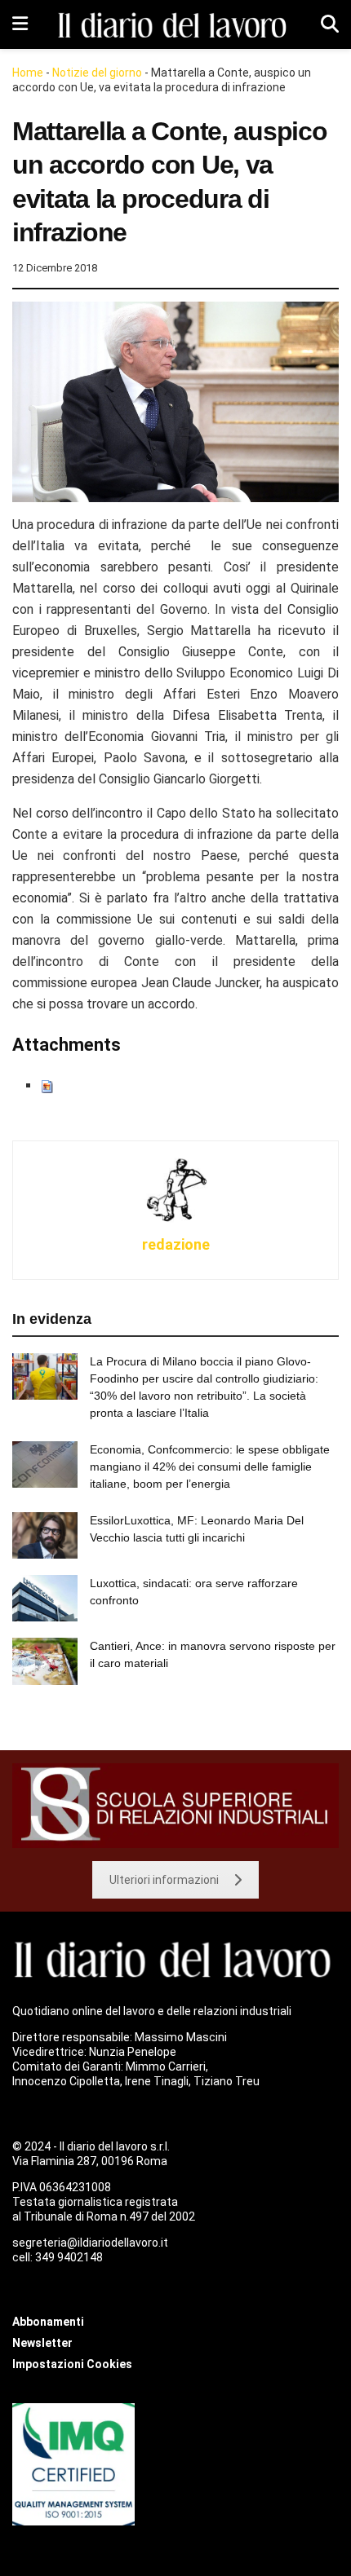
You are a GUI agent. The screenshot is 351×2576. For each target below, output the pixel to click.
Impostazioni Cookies (72, 2364)
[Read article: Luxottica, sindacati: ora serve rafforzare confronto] (45, 1598)
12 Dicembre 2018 (55, 268)
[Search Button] (330, 24)
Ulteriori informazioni (164, 1880)
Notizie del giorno (97, 73)
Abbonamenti (48, 2322)
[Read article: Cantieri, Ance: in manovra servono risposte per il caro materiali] (45, 1661)
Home (28, 73)
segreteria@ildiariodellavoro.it (90, 2243)
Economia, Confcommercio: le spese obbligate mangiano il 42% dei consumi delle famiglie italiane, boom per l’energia (210, 1467)
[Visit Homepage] (175, 25)
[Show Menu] (20, 24)
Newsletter (42, 2343)
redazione (176, 1244)
